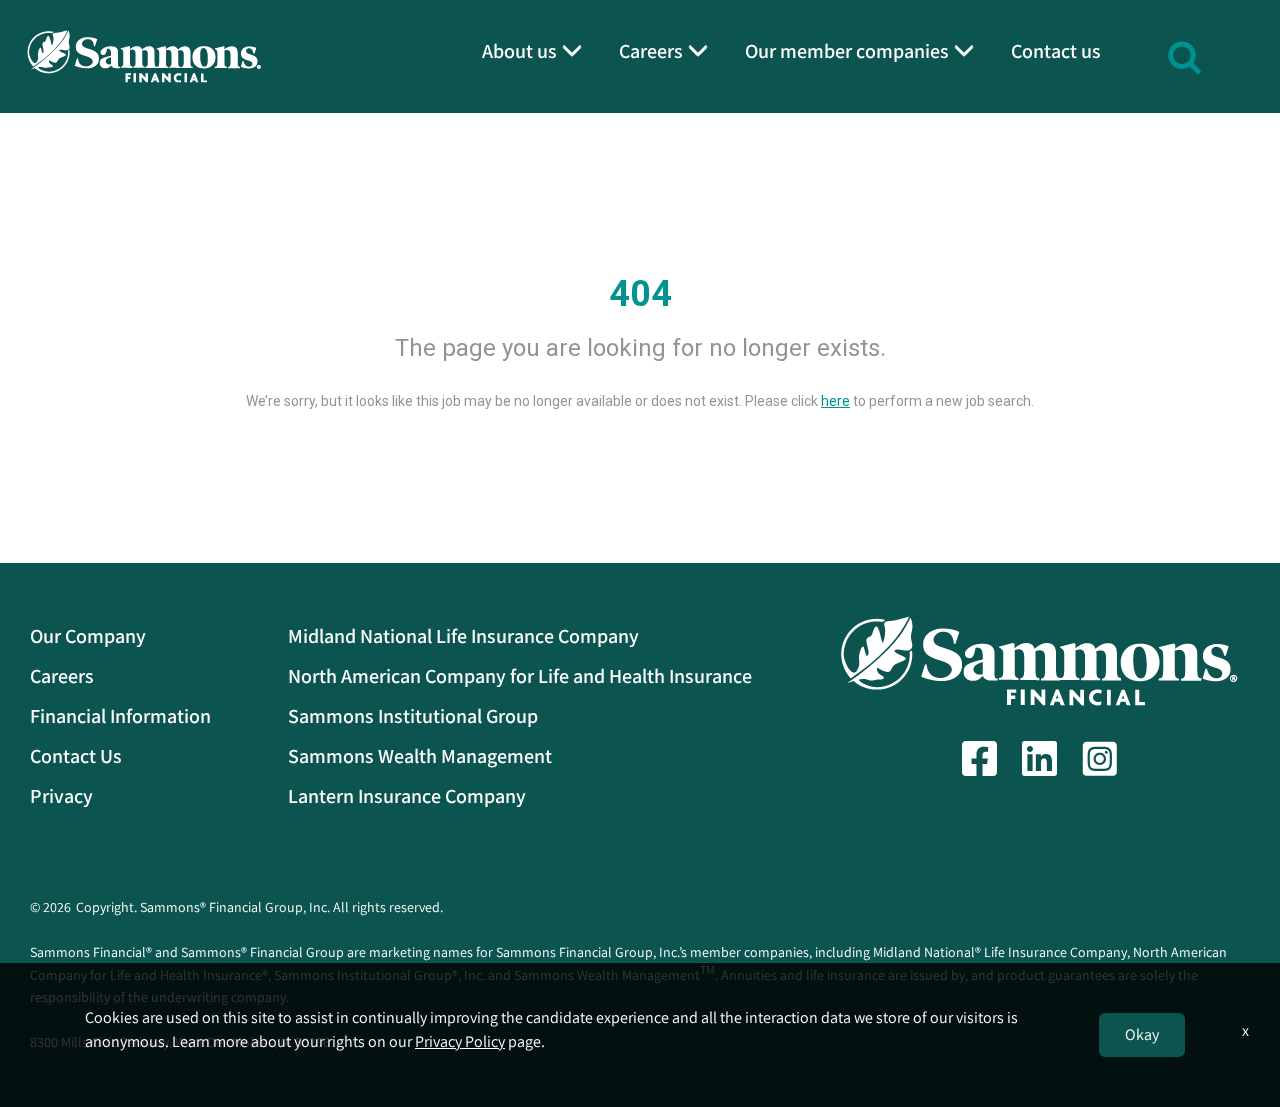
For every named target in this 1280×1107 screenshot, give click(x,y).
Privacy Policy (460, 1041)
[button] (1184, 54)
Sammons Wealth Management (420, 756)
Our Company (88, 636)
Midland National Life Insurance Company (463, 636)
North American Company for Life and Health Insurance (520, 676)
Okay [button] (1142, 1034)
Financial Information (120, 716)
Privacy (61, 796)
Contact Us (76, 756)
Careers (62, 676)
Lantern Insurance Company (407, 796)
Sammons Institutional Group (413, 716)
